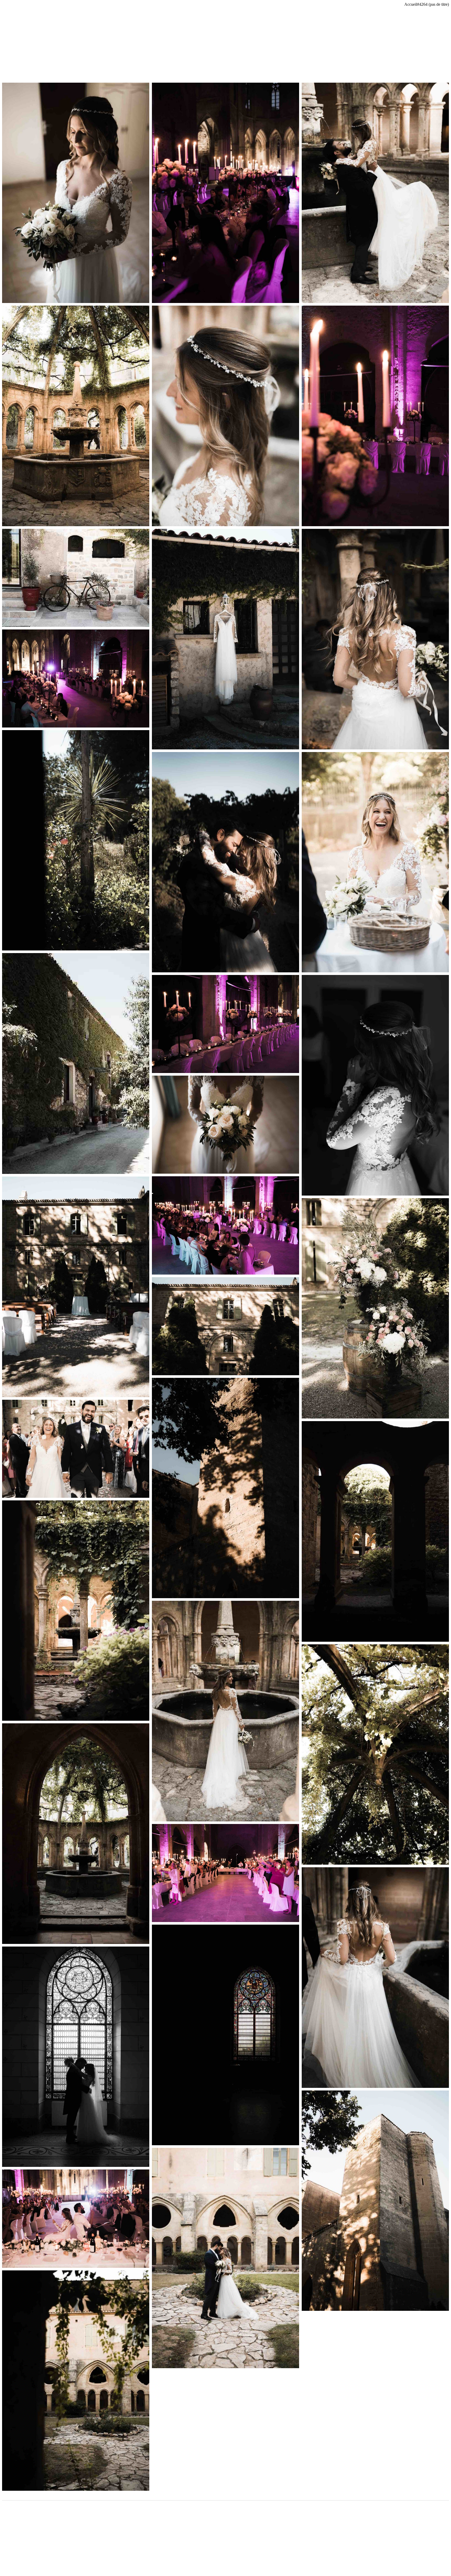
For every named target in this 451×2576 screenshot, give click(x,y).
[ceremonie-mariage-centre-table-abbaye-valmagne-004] (76, 1063)
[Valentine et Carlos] (76, 193)
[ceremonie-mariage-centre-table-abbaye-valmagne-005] (76, 578)
